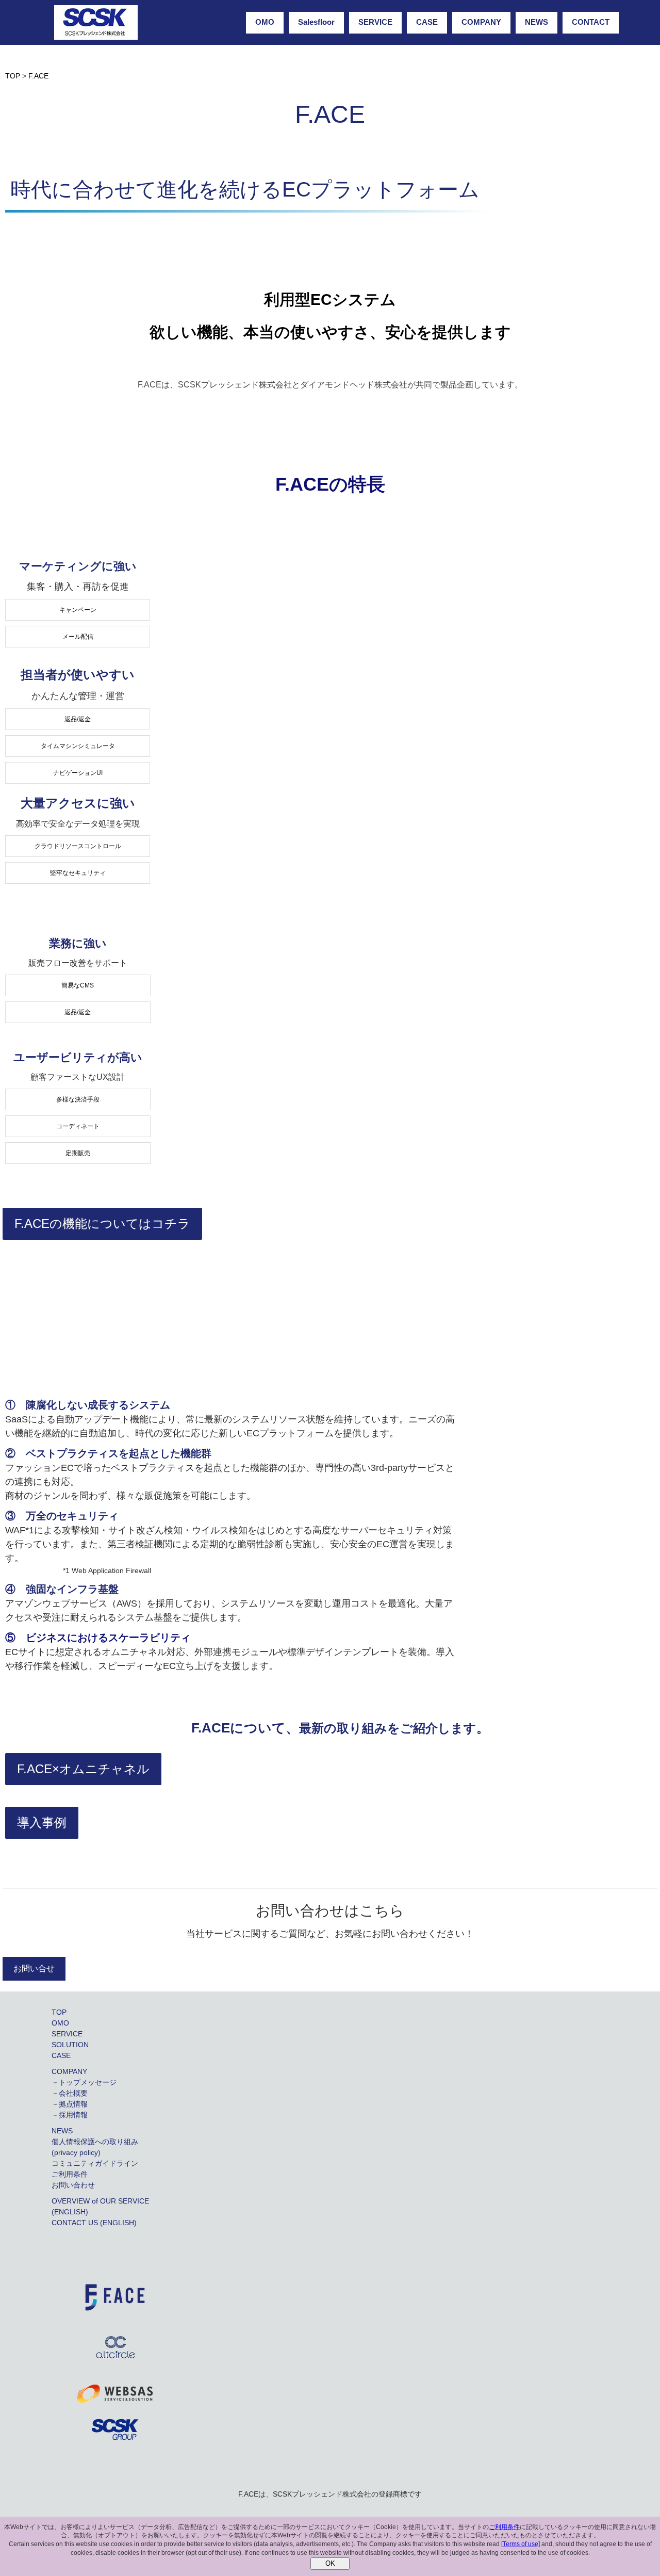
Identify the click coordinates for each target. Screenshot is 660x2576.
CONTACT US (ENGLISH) (94, 2223)
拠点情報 (73, 2104)
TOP (59, 2012)
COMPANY (481, 22)
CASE (427, 22)
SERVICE (375, 22)
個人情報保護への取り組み (95, 2142)
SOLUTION (70, 2045)
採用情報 (73, 2115)
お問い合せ (34, 1969)
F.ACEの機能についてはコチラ (102, 1224)
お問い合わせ (73, 2185)
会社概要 (73, 2093)
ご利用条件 (70, 2174)
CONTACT (591, 22)
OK (330, 2563)
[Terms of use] (521, 2544)
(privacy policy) (76, 2152)
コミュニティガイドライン (95, 2163)
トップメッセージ (88, 2082)
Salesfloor (316, 22)
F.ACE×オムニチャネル (83, 1769)
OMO (265, 22)
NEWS (537, 22)
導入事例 (42, 1822)
